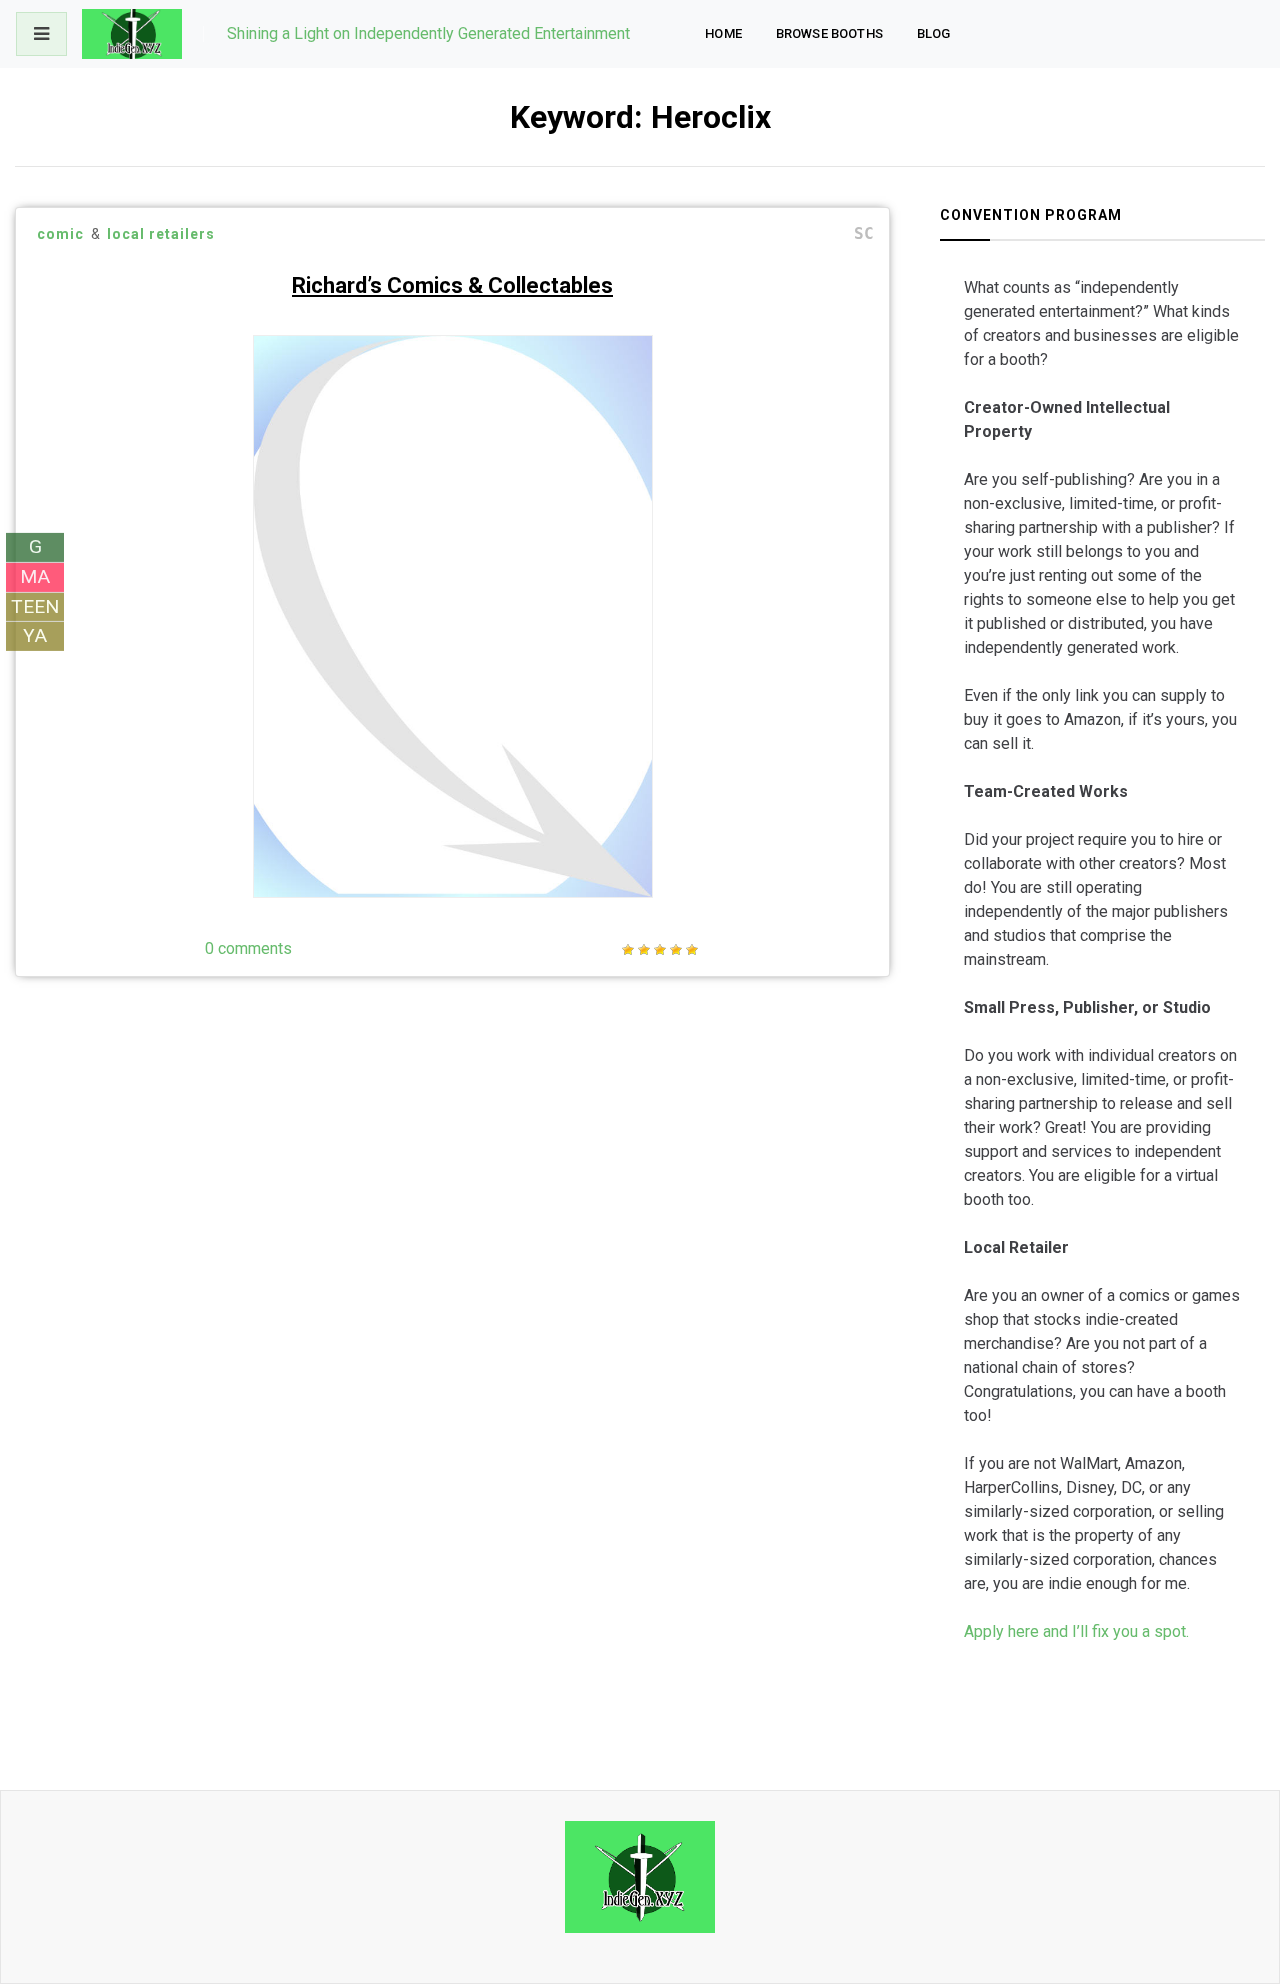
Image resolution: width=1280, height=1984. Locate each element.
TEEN (35, 605)
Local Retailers (161, 234)
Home (723, 33)
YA (35, 635)
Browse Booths (829, 33)
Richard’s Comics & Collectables (452, 285)
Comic (60, 234)
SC (864, 233)
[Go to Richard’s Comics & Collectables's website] (594, 843)
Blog (934, 33)
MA (35, 576)
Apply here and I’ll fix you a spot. (1076, 1631)
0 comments (248, 948)
